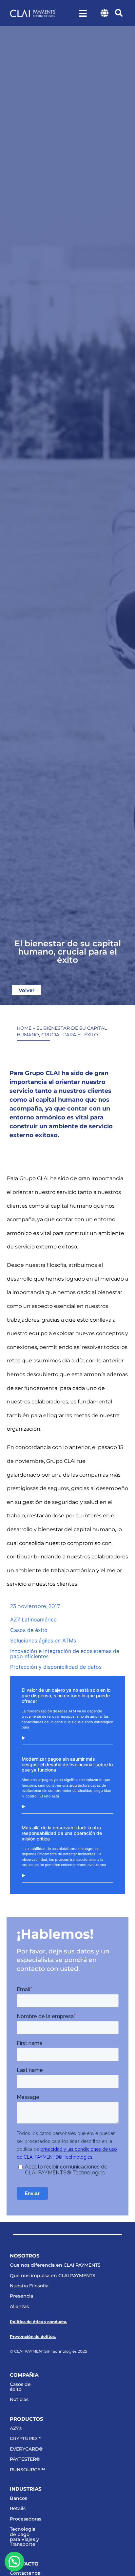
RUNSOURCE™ (25, 2470)
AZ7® (16, 2428)
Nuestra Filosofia (29, 2286)
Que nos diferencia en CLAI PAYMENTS (55, 2265)
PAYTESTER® (25, 2459)
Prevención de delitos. (33, 2336)
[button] (119, 13)
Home (24, 1028)
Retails (18, 2508)
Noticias (19, 2399)
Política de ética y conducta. (39, 2322)
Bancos (19, 2498)
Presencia (21, 2296)
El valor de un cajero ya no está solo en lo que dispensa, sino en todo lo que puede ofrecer (66, 1695)
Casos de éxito (20, 2387)
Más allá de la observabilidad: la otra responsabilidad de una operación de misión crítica (62, 1833)
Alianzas (19, 2306)
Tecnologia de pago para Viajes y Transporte (24, 2537)
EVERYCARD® (25, 2449)
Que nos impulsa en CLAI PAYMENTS (53, 2276)
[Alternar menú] (83, 13)
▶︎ (23, 1738)
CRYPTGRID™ (25, 2438)
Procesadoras (25, 2519)
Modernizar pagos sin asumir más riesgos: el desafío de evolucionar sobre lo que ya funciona (67, 1764)
